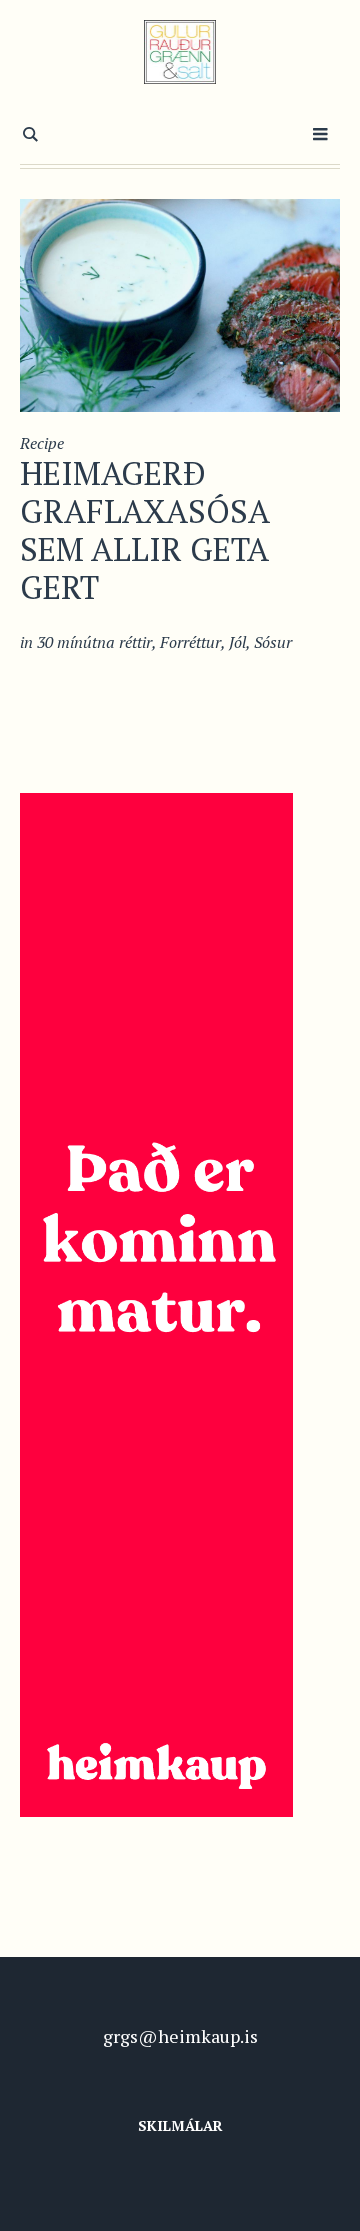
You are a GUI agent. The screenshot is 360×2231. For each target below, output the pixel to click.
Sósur (273, 642)
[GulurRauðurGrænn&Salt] (180, 52)
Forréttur (190, 642)
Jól (237, 642)
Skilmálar (180, 2125)
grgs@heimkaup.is (180, 2036)
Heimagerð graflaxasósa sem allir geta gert (144, 530)
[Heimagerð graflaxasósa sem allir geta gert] (180, 303)
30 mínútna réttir (94, 642)
